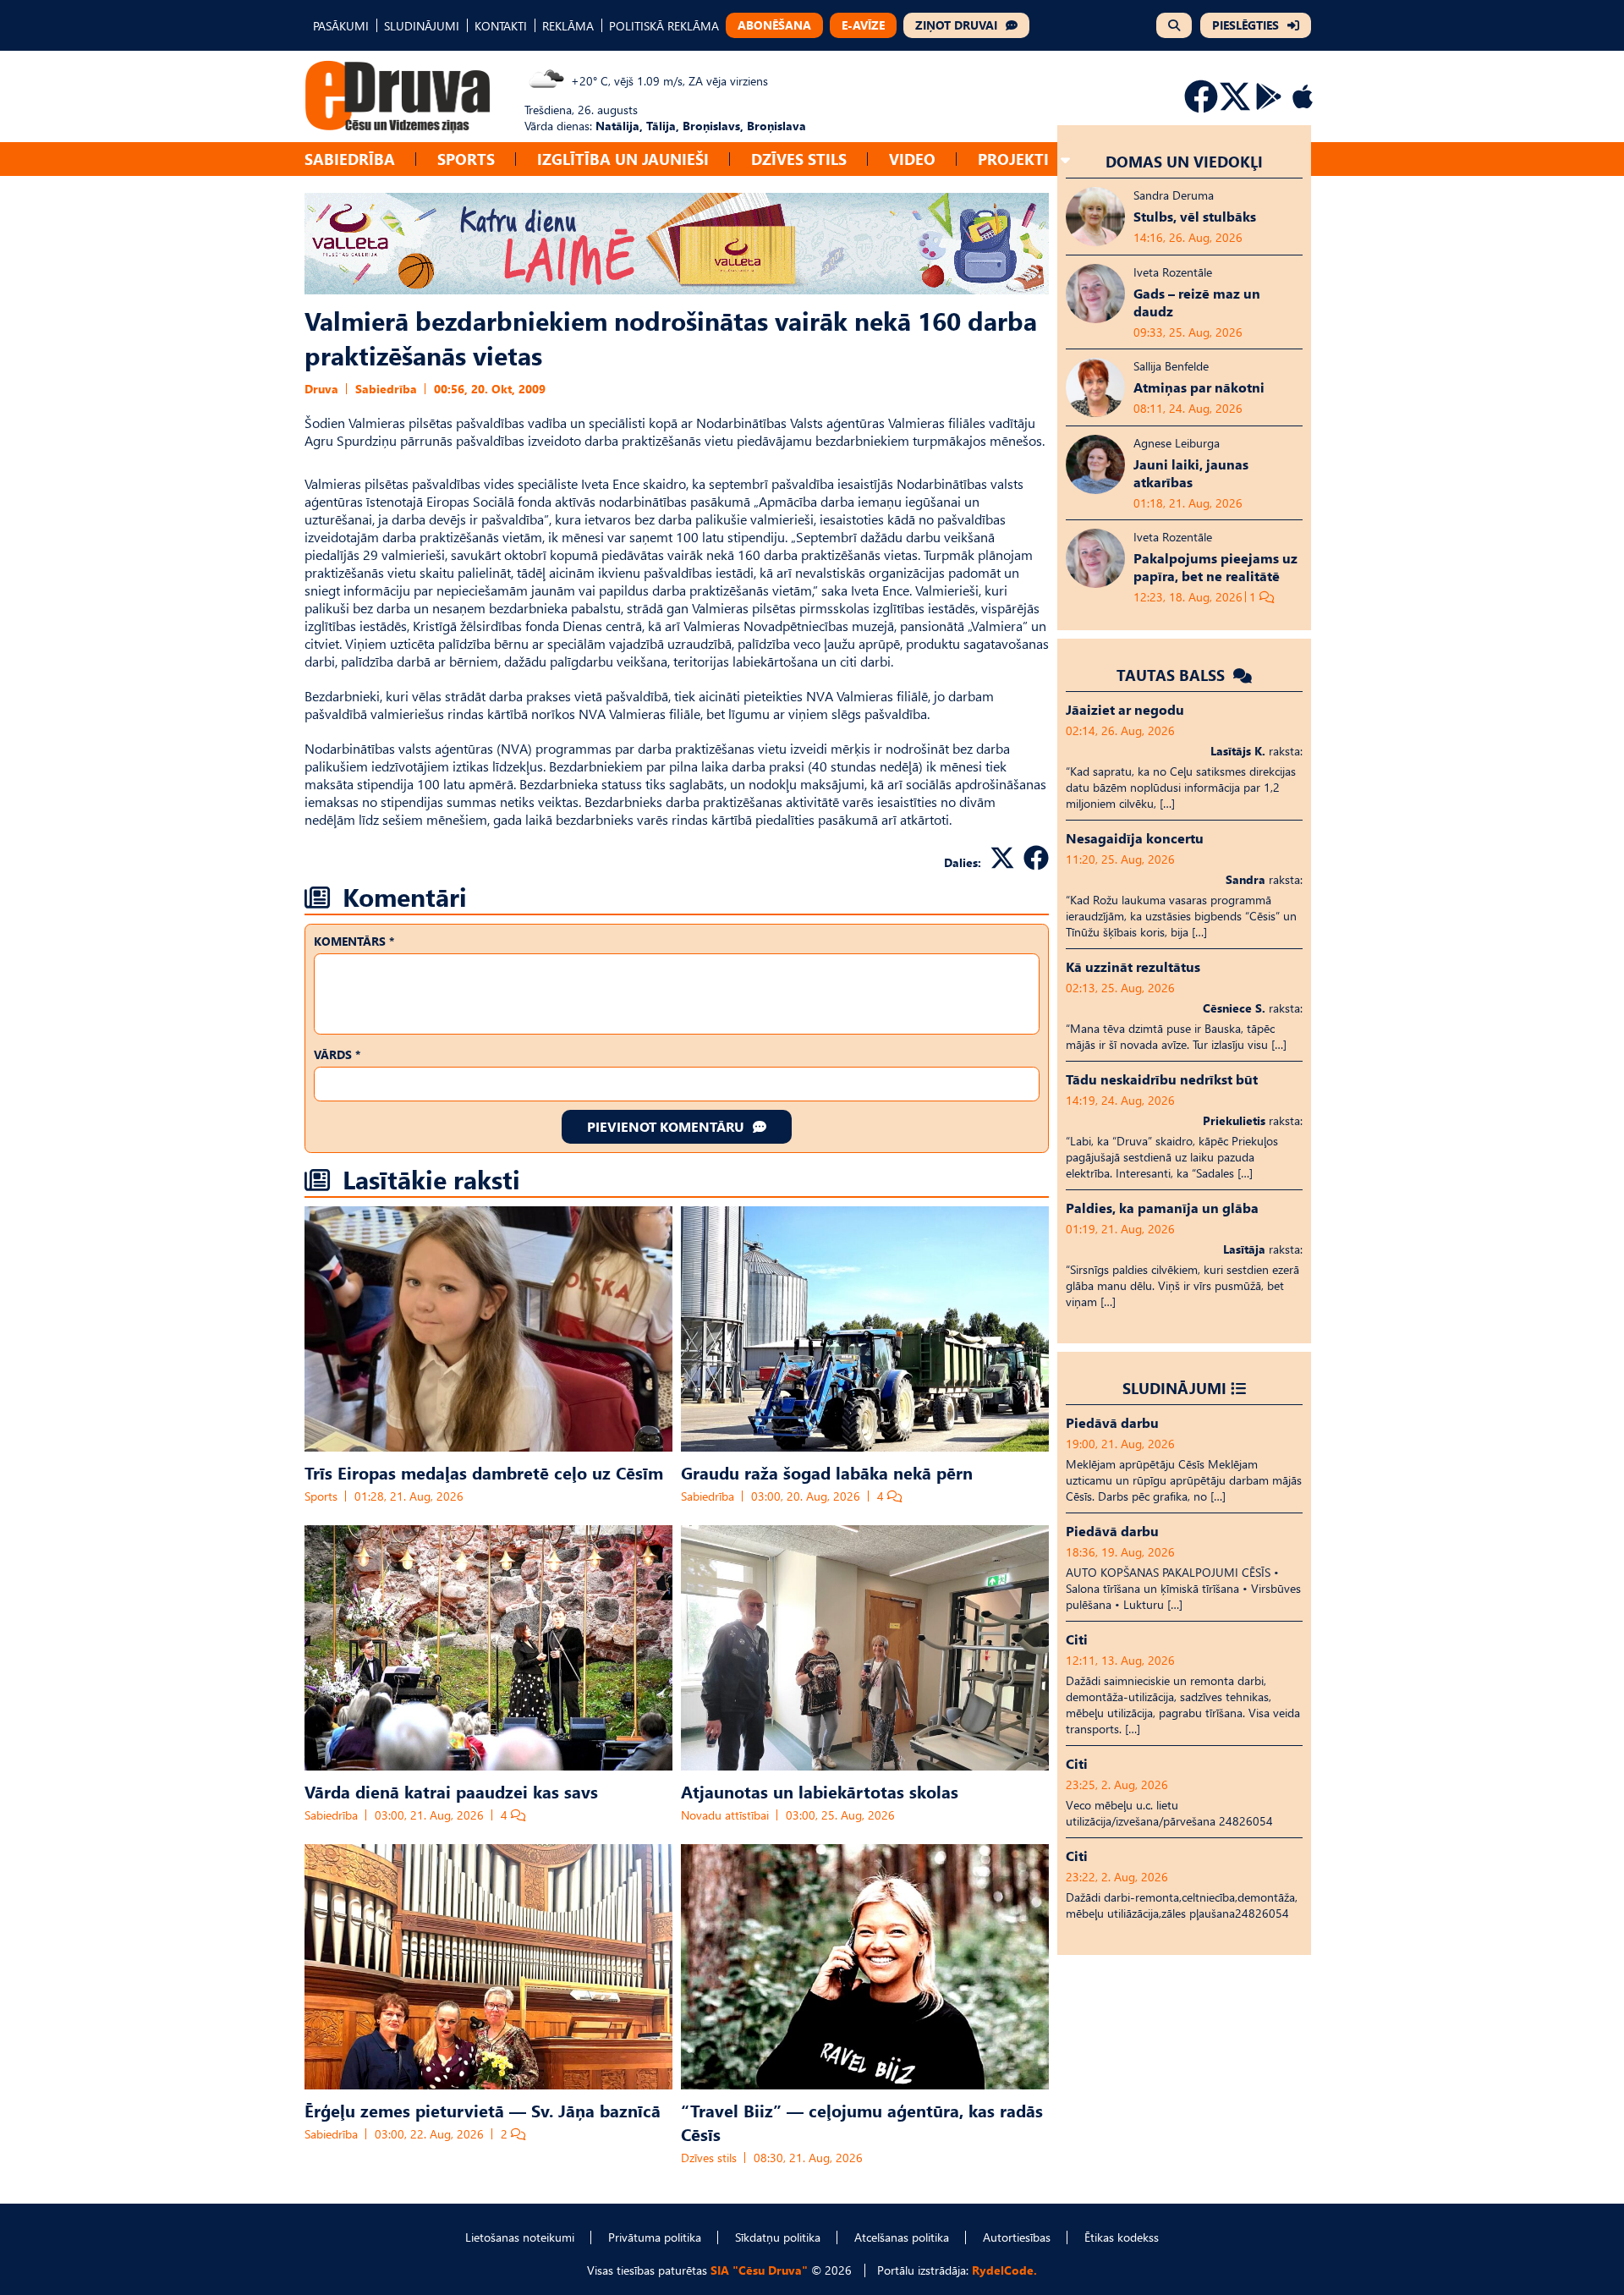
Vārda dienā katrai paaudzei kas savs (451, 1791)
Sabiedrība (350, 159)
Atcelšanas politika (902, 2237)
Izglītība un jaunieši (623, 159)
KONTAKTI (501, 26)
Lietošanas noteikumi (520, 2237)
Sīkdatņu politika (778, 2237)
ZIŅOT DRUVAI (956, 25)
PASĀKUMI (341, 26)
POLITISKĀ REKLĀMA (664, 26)
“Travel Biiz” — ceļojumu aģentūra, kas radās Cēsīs (862, 2122)
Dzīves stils (799, 159)
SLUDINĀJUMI (422, 26)
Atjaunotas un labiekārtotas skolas (820, 1791)
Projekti (1013, 159)
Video (912, 159)
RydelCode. (1004, 2270)
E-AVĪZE (863, 25)
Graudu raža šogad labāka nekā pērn (827, 1472)
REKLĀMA (568, 26)
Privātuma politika (655, 2237)
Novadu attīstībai (725, 1815)
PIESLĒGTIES (1245, 25)
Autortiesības (1017, 2237)
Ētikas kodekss (1122, 2237)
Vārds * (337, 1054)
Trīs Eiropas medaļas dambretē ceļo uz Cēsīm (484, 1472)
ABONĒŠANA (774, 25)
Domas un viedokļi (1184, 161)
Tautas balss (1173, 675)
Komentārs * (354, 941)
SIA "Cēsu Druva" (759, 2270)
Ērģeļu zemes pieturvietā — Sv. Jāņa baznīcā (483, 2110)
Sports (466, 159)
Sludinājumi (1174, 1388)
